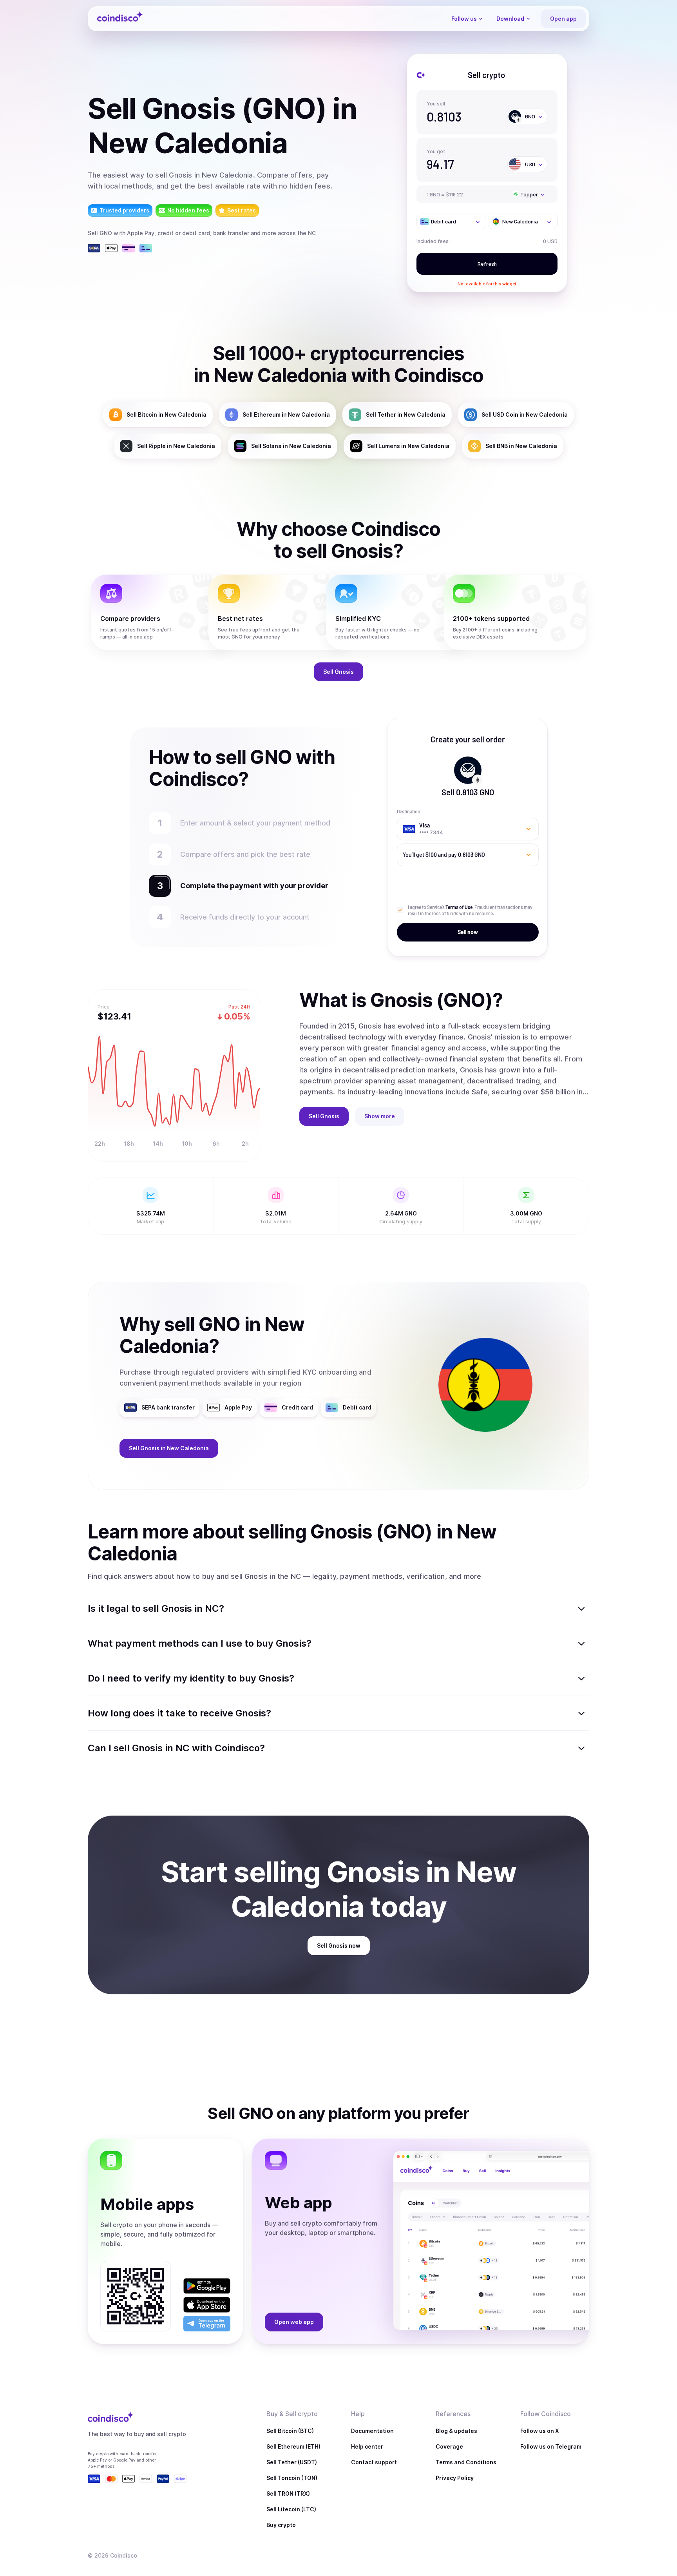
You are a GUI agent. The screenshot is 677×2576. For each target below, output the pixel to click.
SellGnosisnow (339, 1946)
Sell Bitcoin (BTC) (290, 2431)
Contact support (374, 2462)
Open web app (294, 2322)
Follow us (464, 19)
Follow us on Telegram (551, 2446)
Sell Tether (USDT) (292, 2462)
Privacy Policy (455, 2478)
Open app (563, 19)
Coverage (449, 2446)
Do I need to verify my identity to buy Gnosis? (191, 1678)
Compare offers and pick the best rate (245, 854)
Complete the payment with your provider (250, 886)
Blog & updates (456, 2431)
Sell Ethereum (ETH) (293, 2446)
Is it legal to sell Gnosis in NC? (156, 1608)
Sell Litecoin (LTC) (291, 2509)
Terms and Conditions (466, 2462)
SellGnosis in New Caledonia (169, 1448)
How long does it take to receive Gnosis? (179, 1713)
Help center (367, 2446)
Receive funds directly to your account (245, 917)
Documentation (372, 2431)
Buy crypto (281, 2525)
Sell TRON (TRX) (288, 2493)
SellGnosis (338, 672)
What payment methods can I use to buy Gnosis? (200, 1643)
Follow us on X (540, 2431)
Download (510, 19)
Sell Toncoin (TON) (292, 2478)
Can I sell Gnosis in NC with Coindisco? (176, 1748)
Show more (380, 1116)
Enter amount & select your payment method (259, 823)
